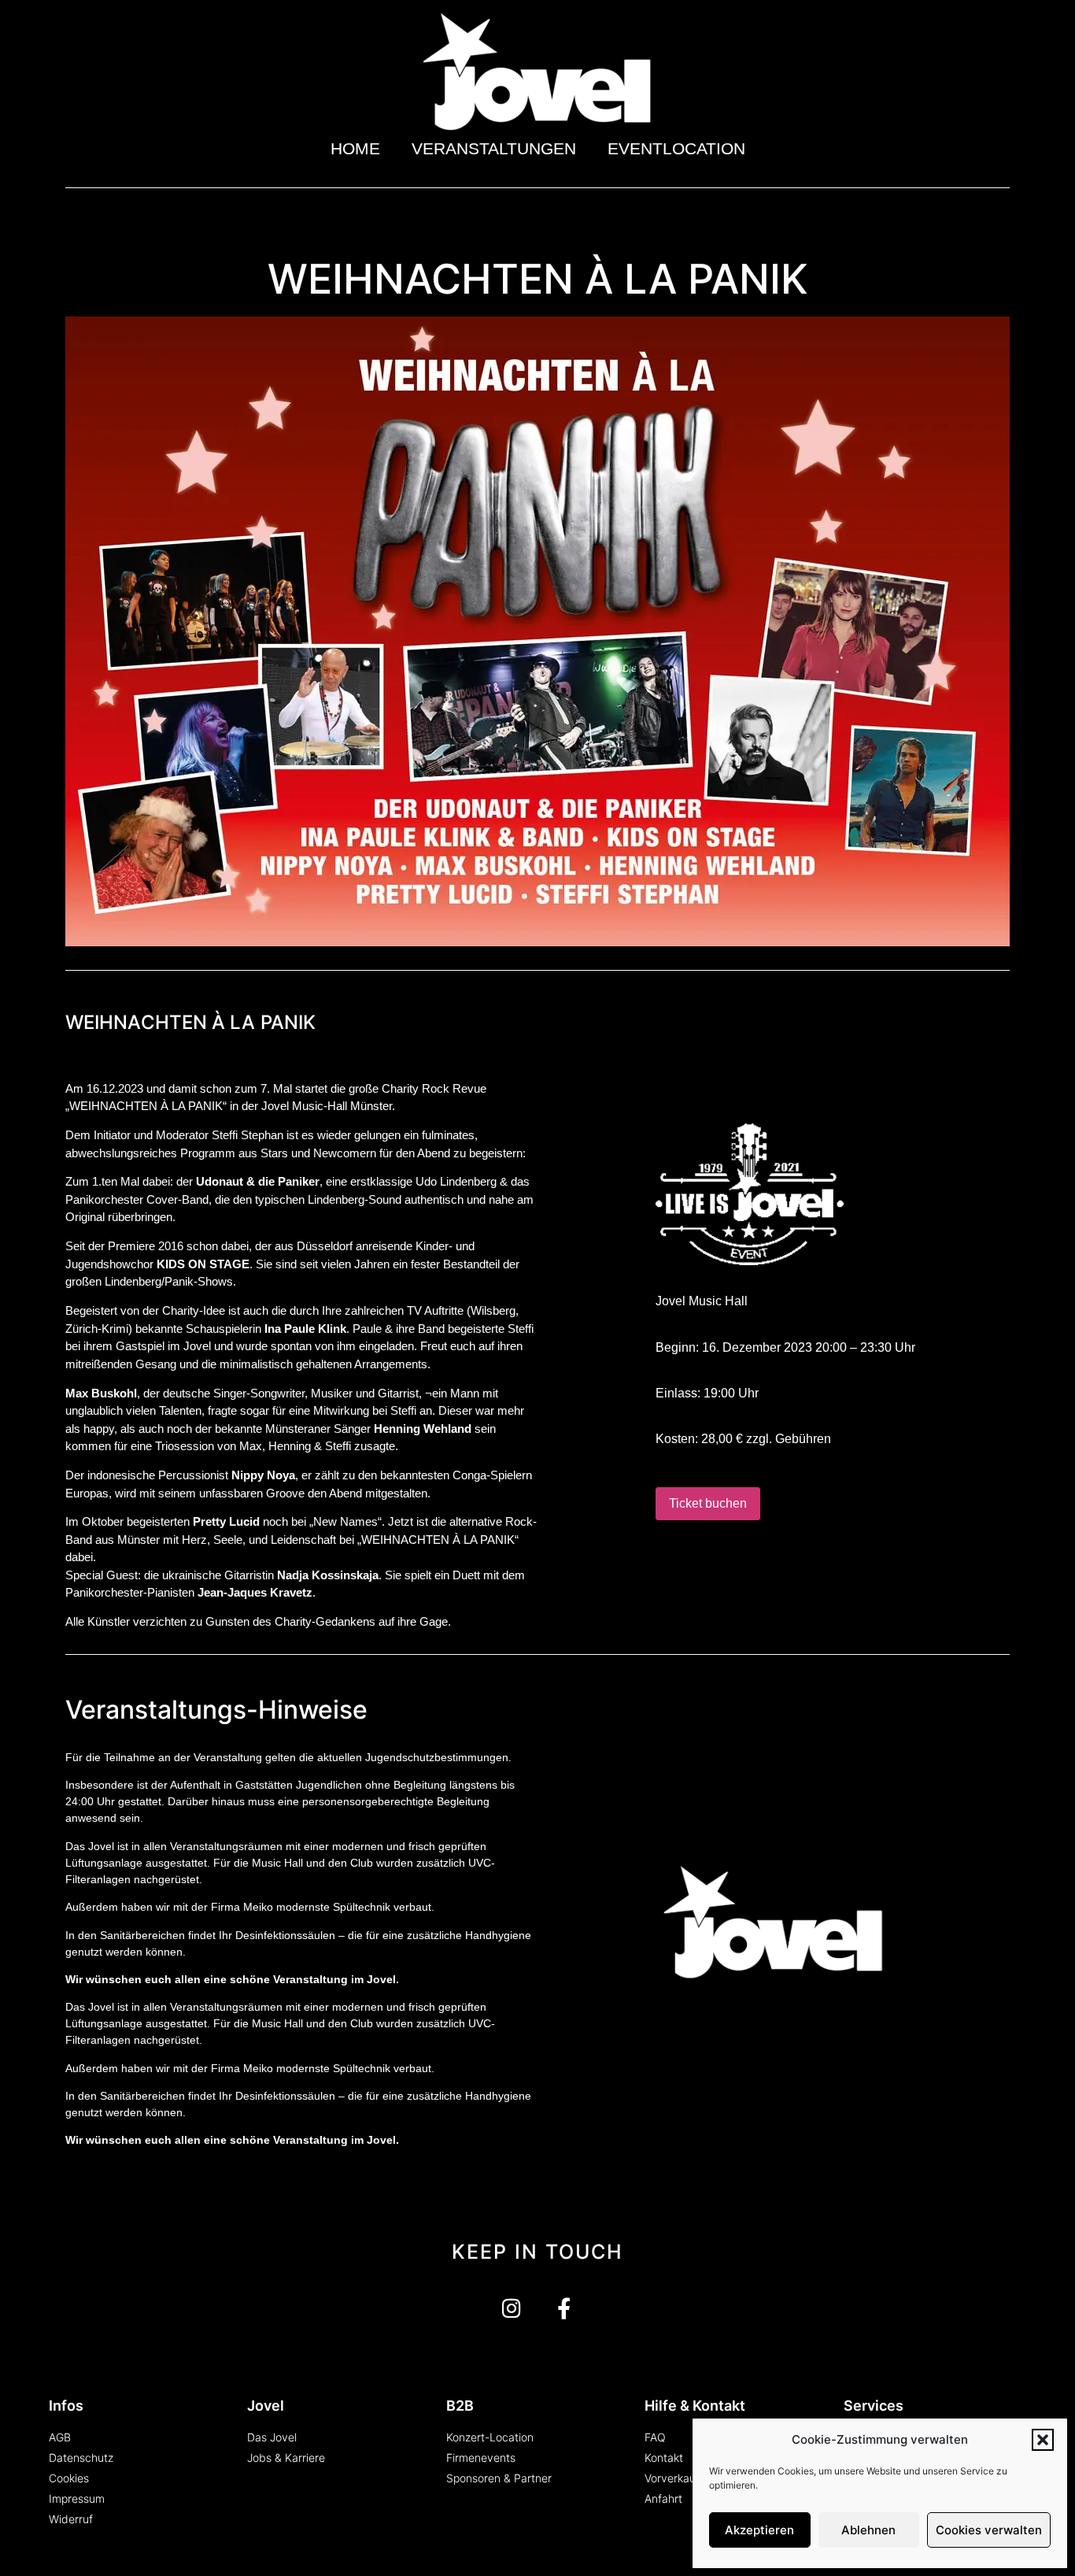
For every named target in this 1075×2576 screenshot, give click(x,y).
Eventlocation (676, 148)
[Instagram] (511, 2308)
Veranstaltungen (494, 148)
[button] (1043, 2440)
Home (355, 148)
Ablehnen (868, 2530)
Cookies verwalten (989, 2530)
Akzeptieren (759, 2530)
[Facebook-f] (564, 2308)
